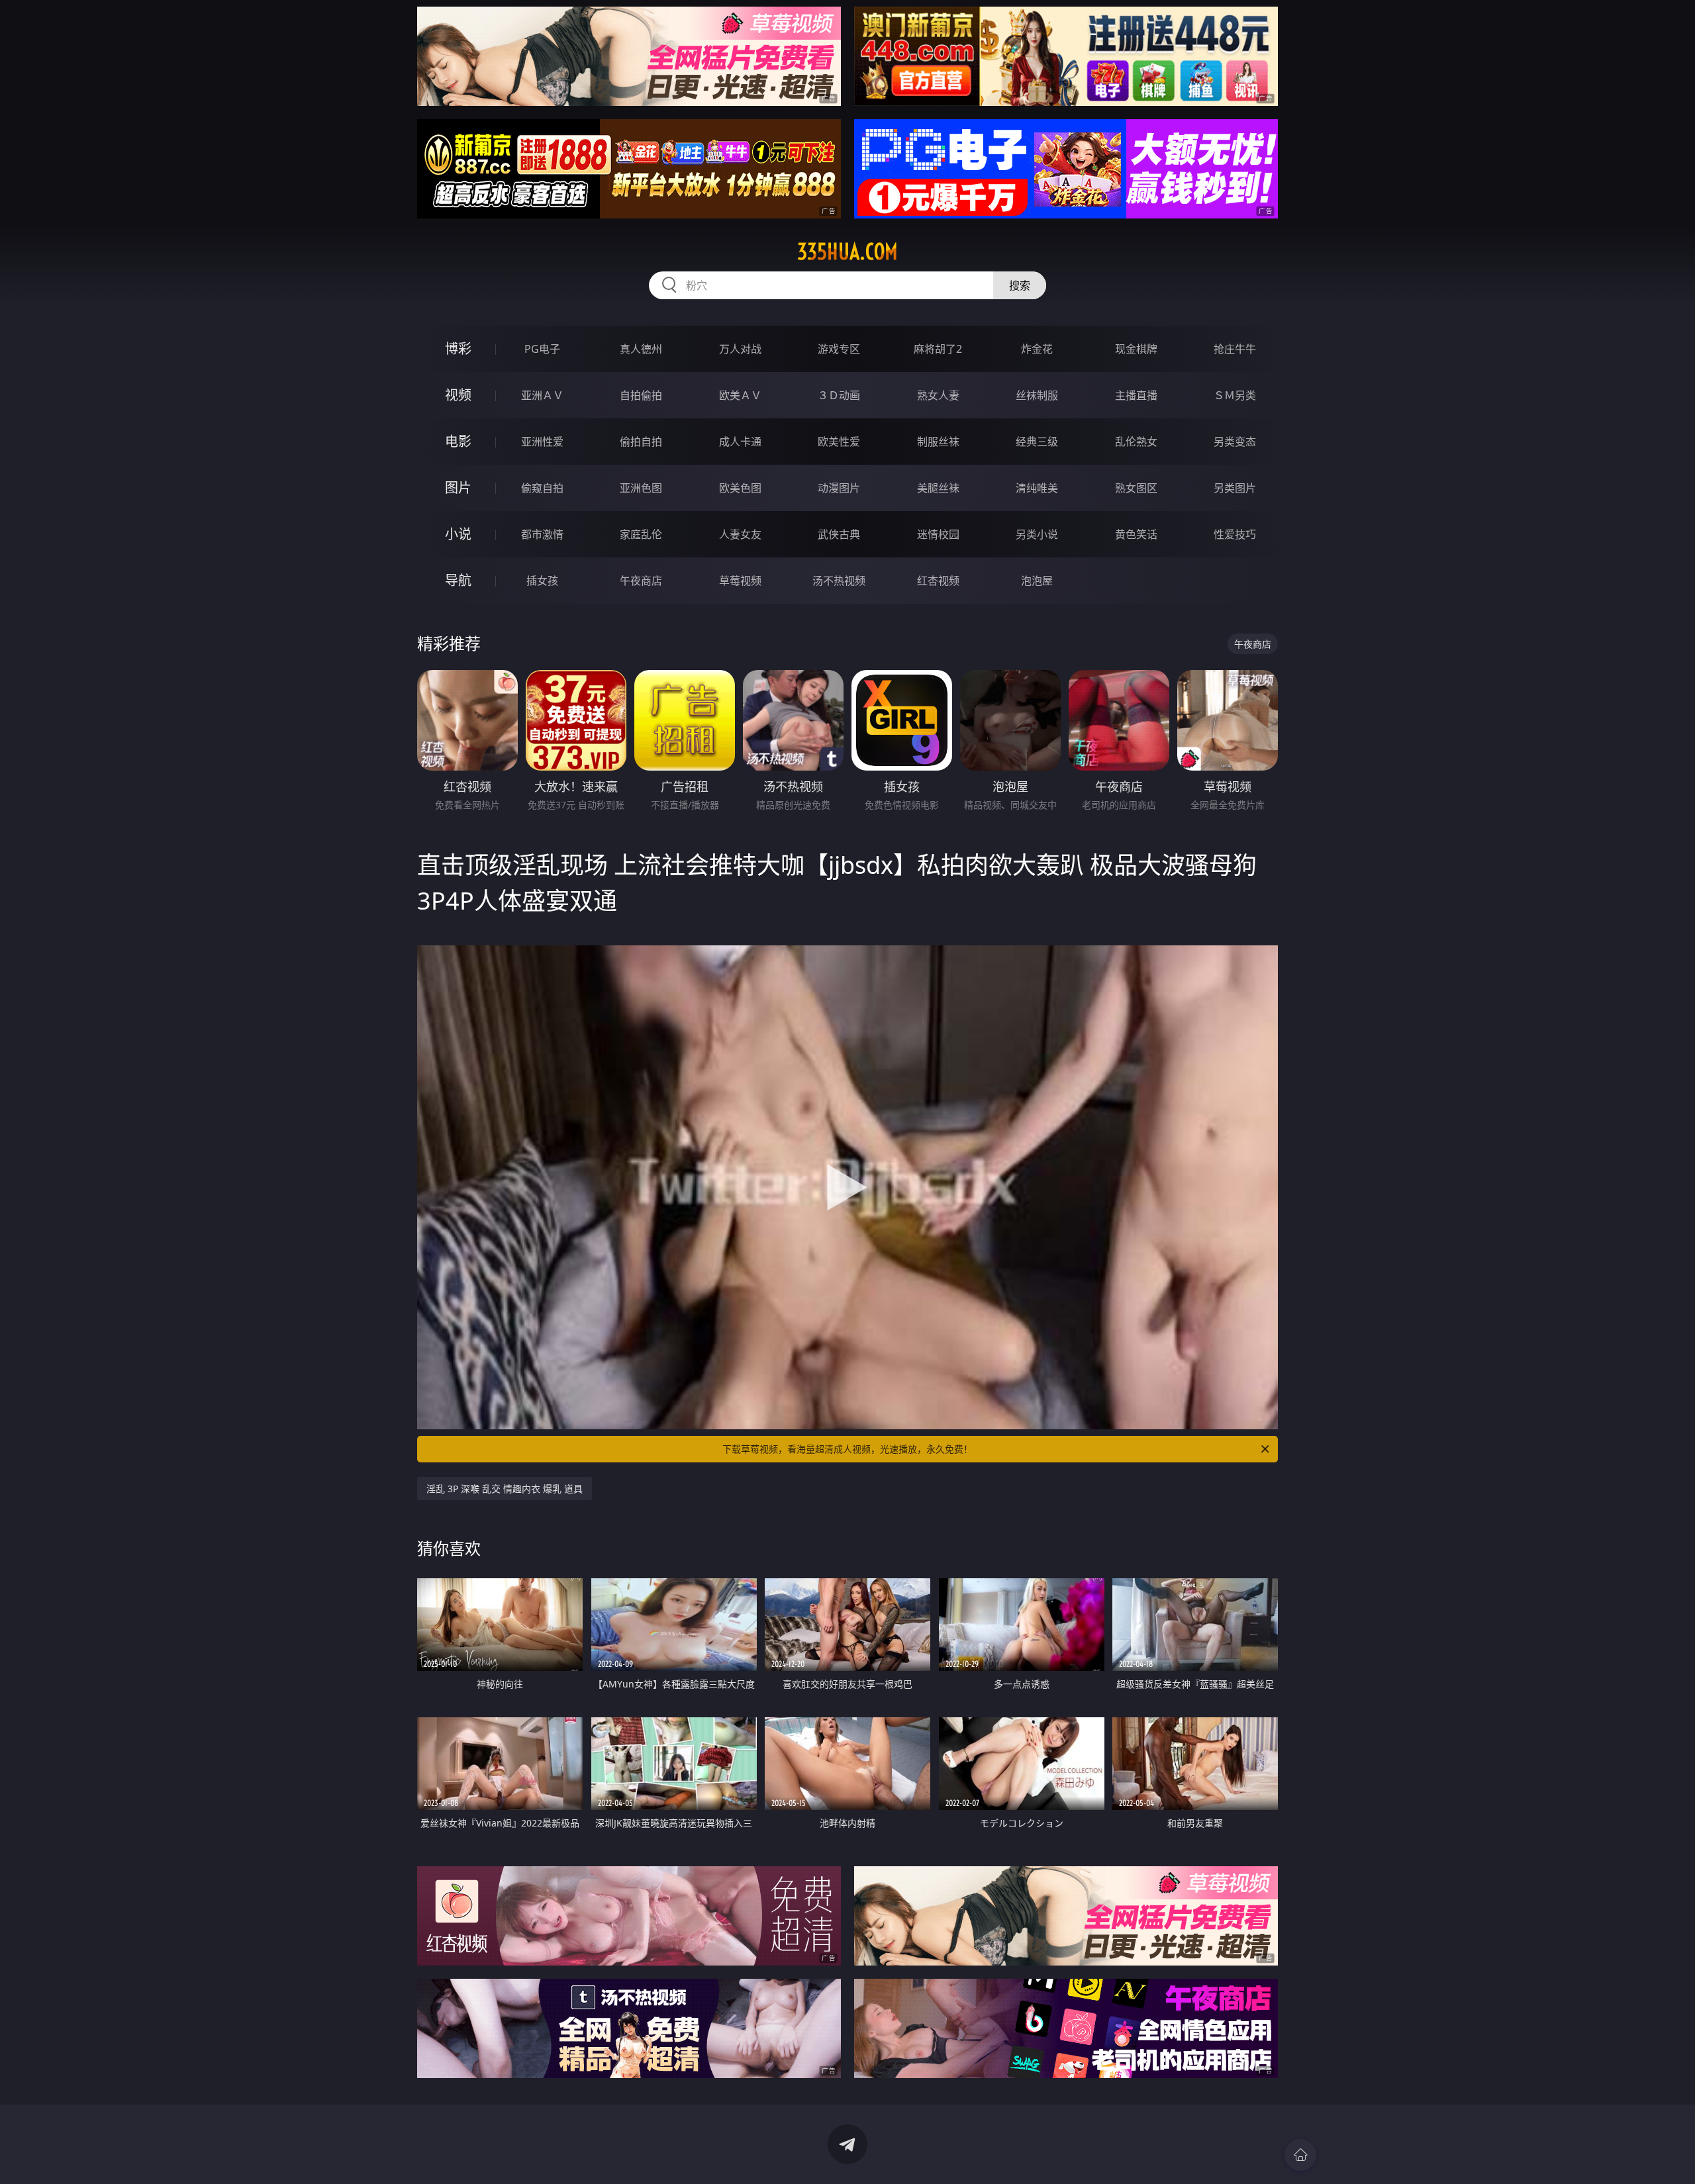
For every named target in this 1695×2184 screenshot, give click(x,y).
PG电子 (542, 349)
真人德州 (641, 349)
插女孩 (542, 581)
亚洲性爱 (542, 442)
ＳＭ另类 (1235, 395)
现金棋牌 (1136, 349)
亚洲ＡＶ (542, 395)
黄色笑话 (1136, 534)
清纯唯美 (1037, 488)
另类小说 (1037, 534)
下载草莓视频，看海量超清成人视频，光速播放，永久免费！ (847, 1449)
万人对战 (740, 349)
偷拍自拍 (641, 442)
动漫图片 (839, 488)
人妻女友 (740, 534)
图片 (458, 488)
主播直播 (1136, 395)
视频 (458, 395)
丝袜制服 (1037, 395)
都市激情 (542, 534)
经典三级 (1037, 442)
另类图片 (1235, 488)
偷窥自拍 (542, 488)
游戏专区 (839, 349)
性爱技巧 (1235, 534)
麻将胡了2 (938, 349)
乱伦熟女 (1136, 442)
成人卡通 (740, 442)
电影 (458, 441)
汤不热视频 (839, 581)
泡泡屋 (1037, 581)
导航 (458, 580)
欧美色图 (740, 488)
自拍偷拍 (641, 395)
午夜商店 (641, 581)
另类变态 (1235, 442)
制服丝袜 (938, 442)
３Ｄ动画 (839, 395)
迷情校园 (938, 534)
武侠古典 (839, 534)
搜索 (1020, 285)
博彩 (458, 349)
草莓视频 (740, 581)
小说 (458, 534)
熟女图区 (1136, 488)
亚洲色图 (641, 488)
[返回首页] (1300, 2155)
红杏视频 (938, 581)
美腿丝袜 (938, 488)
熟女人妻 (938, 395)
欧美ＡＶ (740, 395)
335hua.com (847, 252)
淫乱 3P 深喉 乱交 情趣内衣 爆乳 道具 (505, 1489)
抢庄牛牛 (1235, 349)
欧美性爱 (839, 442)
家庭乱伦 (641, 534)
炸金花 (1037, 349)
